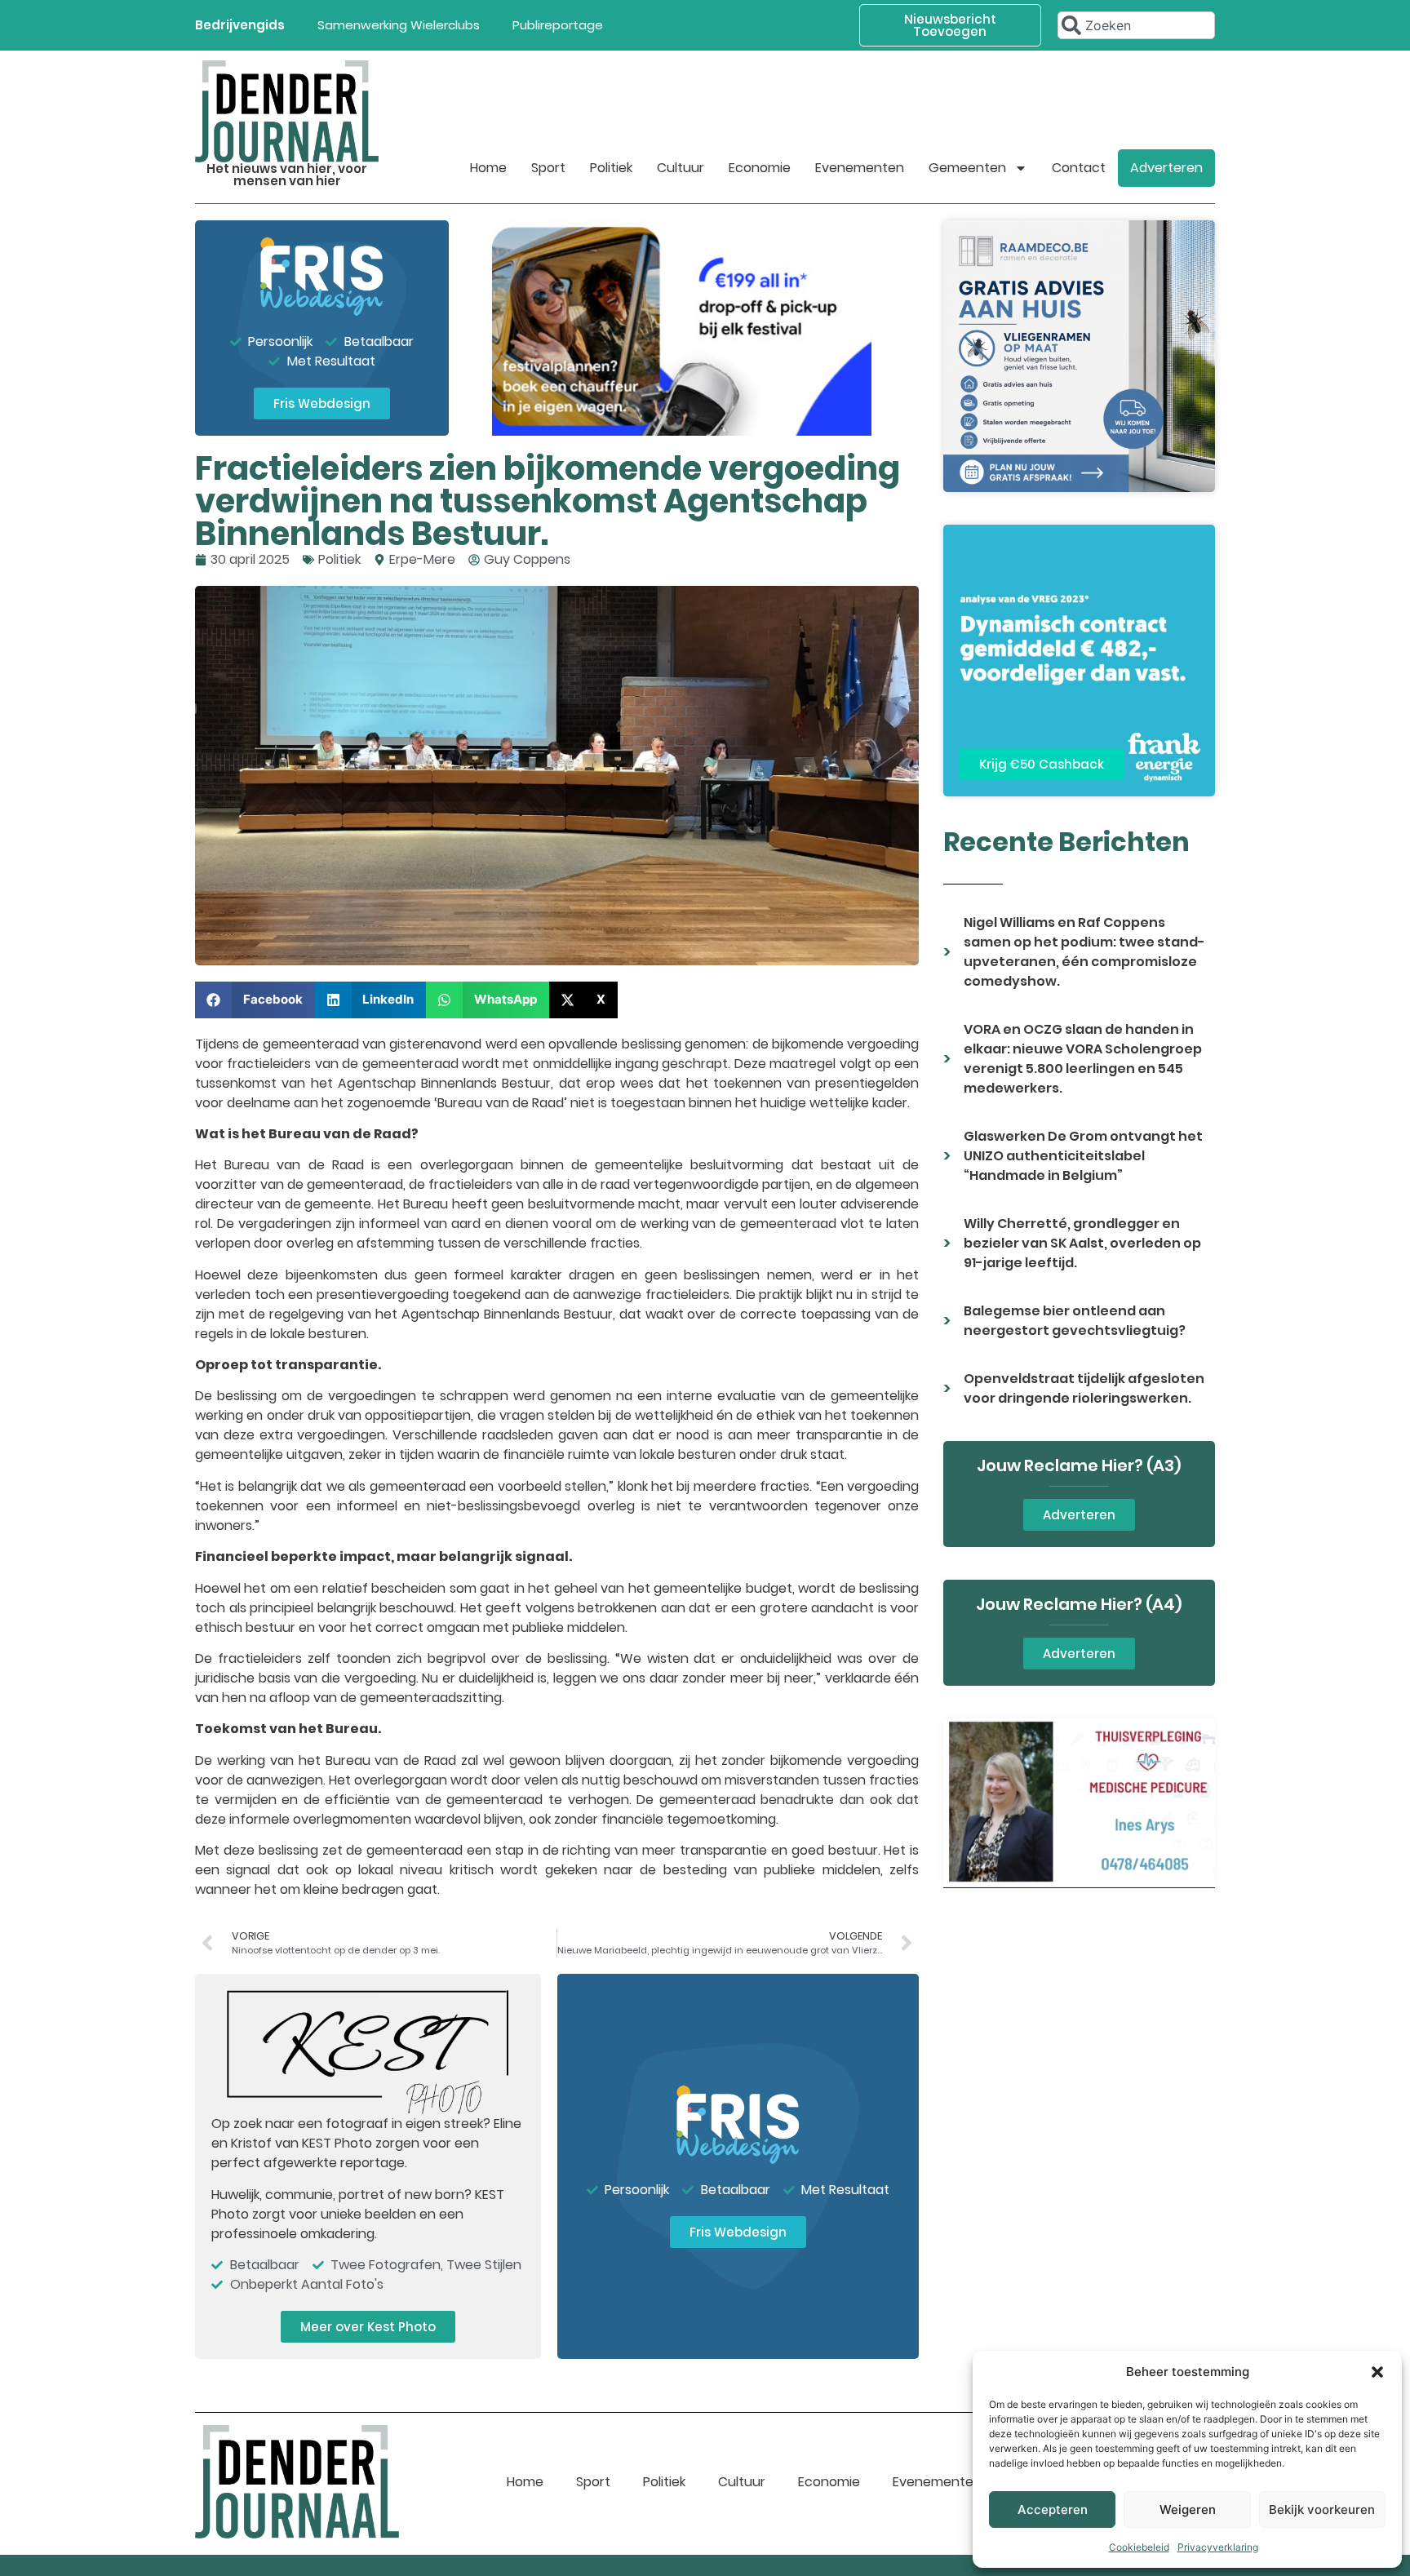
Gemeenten (967, 168)
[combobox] (1136, 25)
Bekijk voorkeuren (1322, 2509)
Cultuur (681, 168)
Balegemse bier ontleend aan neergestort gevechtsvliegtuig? (1075, 1321)
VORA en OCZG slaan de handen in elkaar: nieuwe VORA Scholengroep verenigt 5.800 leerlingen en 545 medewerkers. (1083, 1059)
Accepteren (1053, 2509)
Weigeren (1188, 2509)
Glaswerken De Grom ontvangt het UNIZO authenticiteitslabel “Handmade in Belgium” (1083, 1156)
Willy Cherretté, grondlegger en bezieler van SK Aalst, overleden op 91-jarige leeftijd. (1082, 1243)
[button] (1377, 2372)
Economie (760, 168)
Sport (548, 168)
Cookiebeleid (1139, 2547)
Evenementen (860, 168)
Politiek (611, 168)
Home (488, 168)
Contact (1079, 168)
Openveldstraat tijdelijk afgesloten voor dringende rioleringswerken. (1084, 1388)
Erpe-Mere (422, 559)
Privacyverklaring (1218, 2547)
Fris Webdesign (705, 2565)
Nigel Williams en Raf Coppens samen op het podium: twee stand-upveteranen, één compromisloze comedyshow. (1084, 952)
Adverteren (1166, 168)
